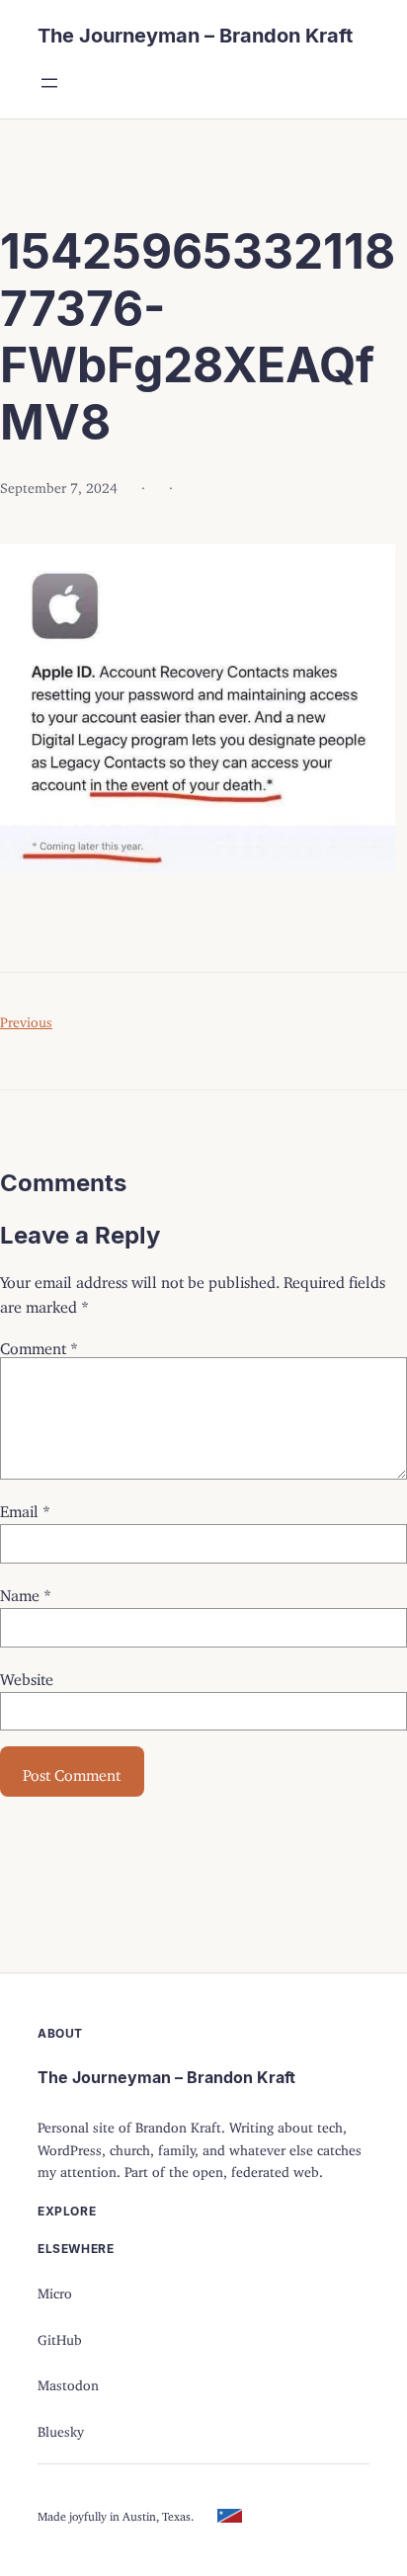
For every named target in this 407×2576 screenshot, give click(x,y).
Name (26, 1591)
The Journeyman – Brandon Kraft (195, 36)
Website (27, 1675)
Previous (26, 1019)
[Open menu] (49, 83)
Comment (39, 1344)
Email (25, 1507)
